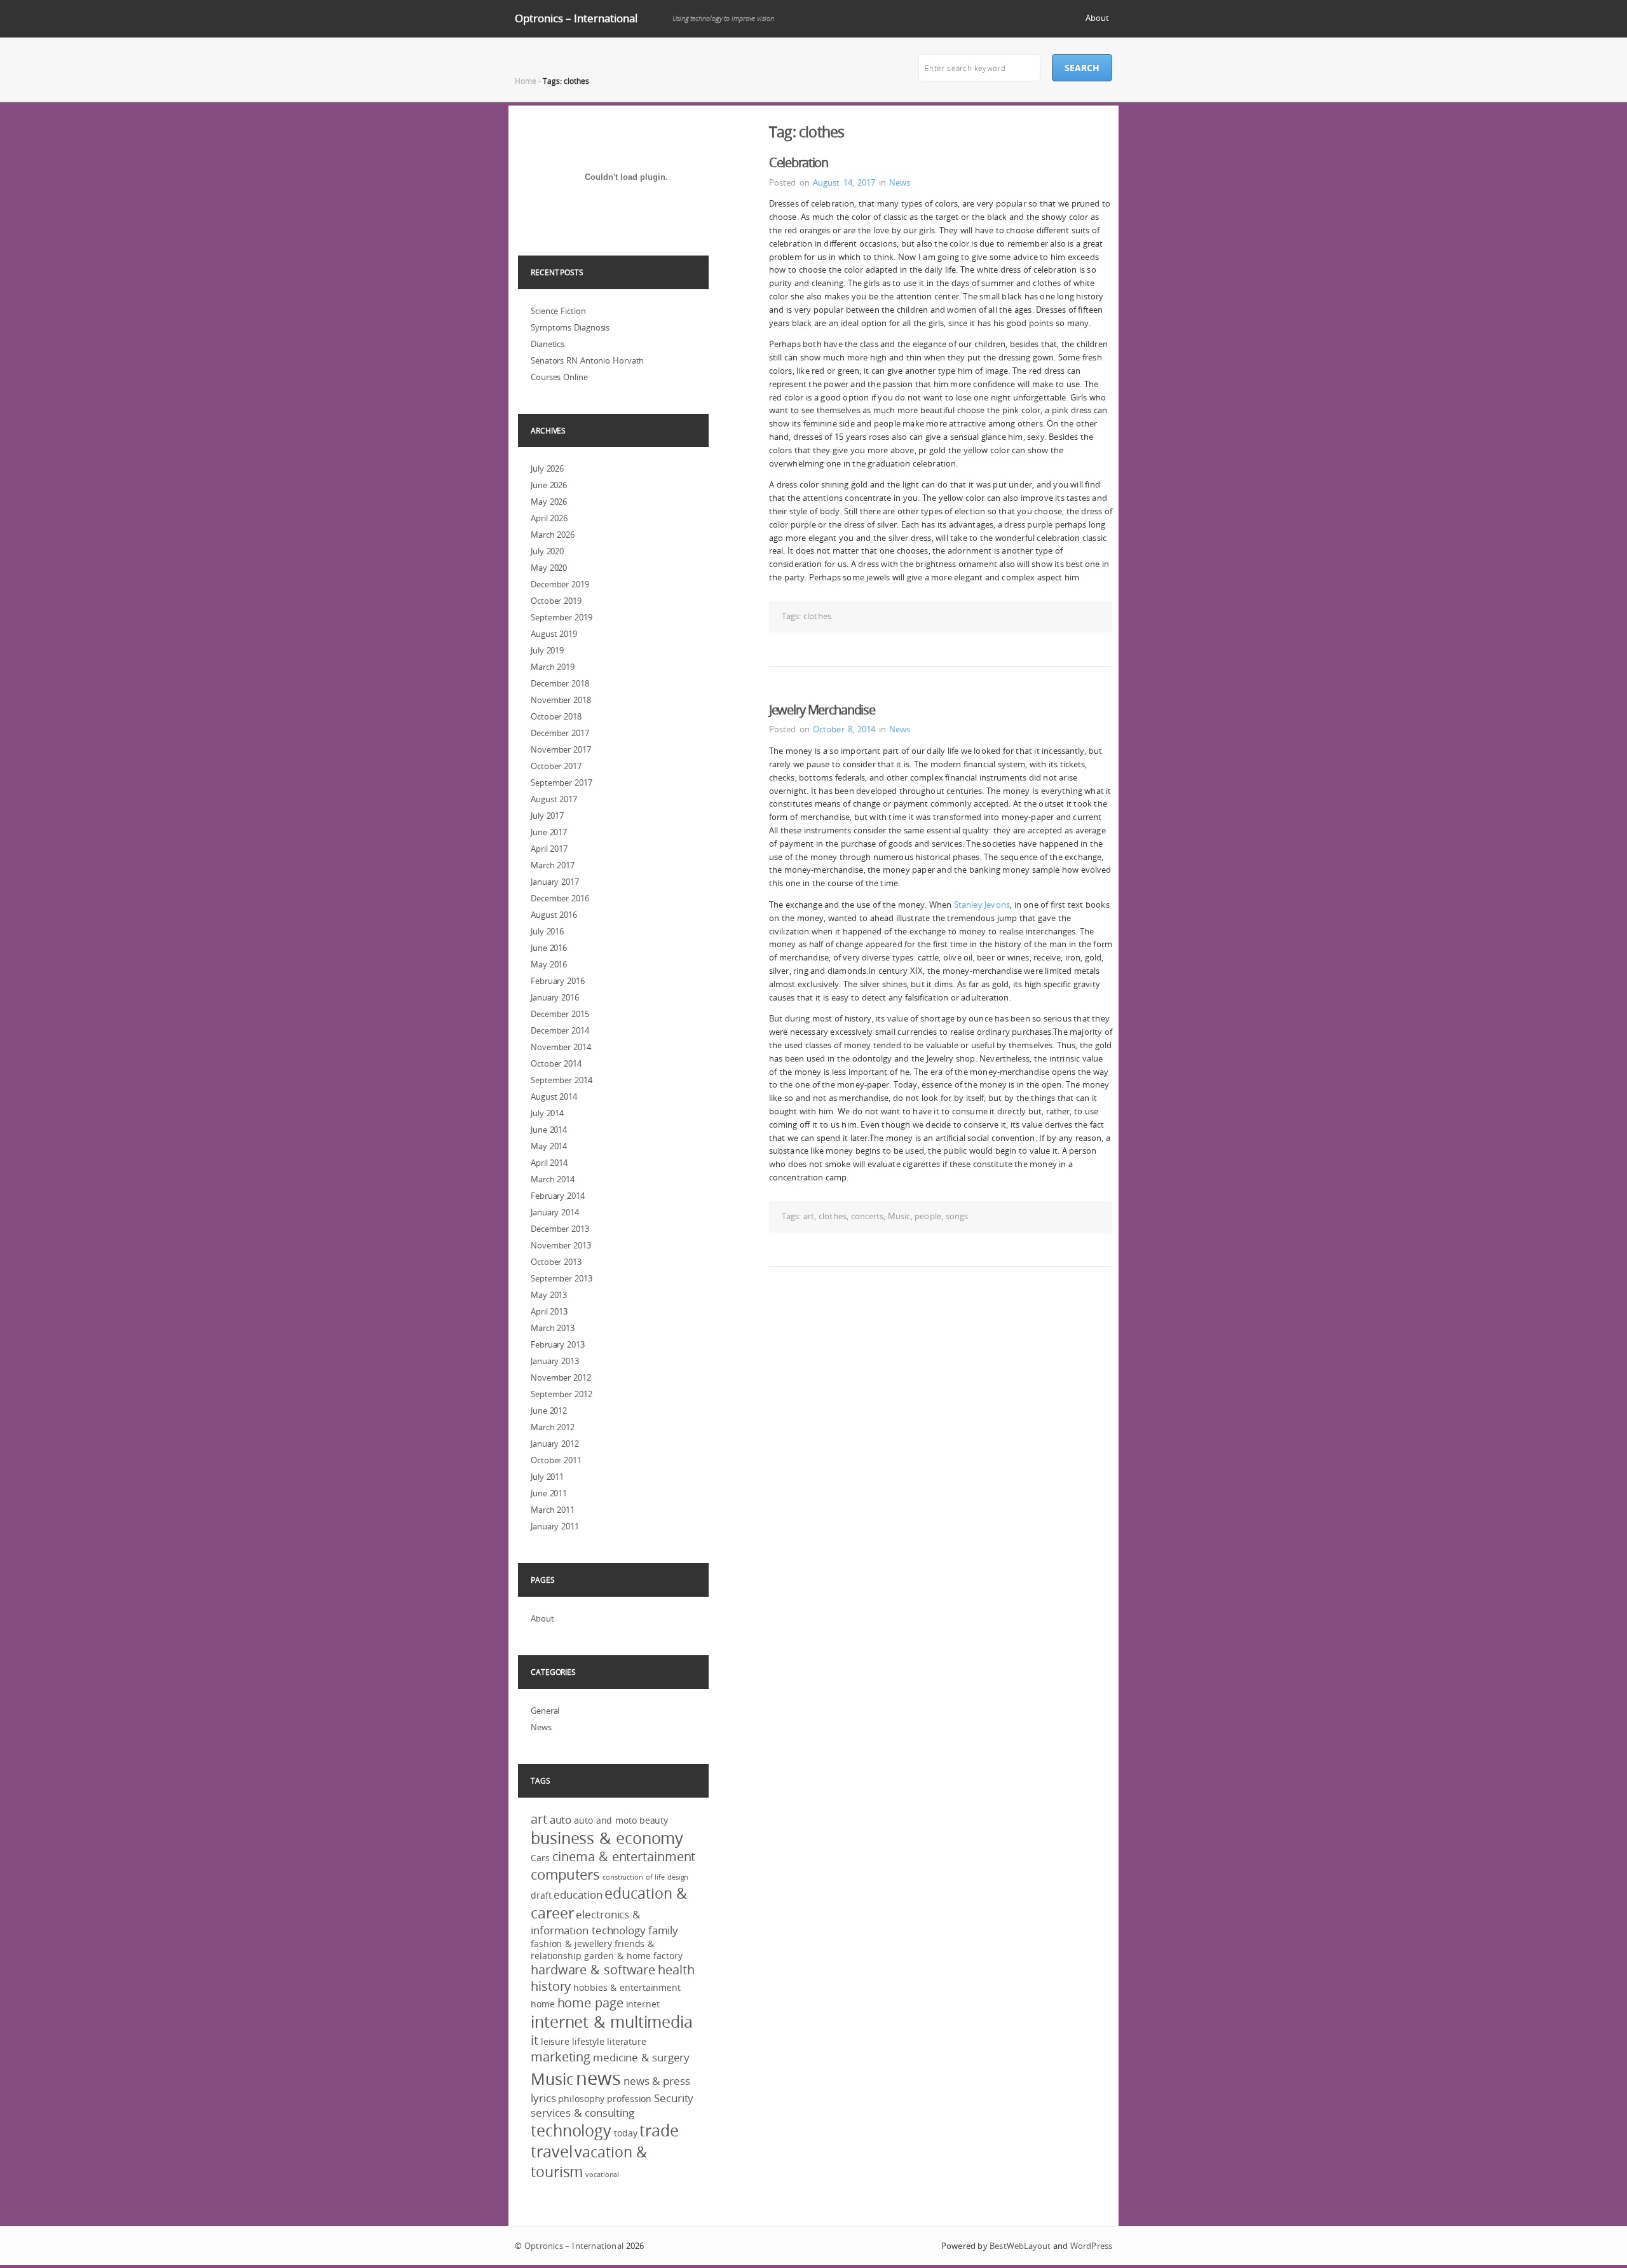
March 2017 (553, 865)
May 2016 (549, 964)
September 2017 (562, 782)
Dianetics (548, 344)
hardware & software (593, 1970)
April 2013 (549, 1311)
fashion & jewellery (571, 1944)
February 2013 (558, 1344)
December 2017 (560, 733)
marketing (561, 2057)
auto (561, 1820)
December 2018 (560, 683)
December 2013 (560, 1229)
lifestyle (588, 2041)
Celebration (799, 162)
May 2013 (549, 1295)
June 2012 (549, 1411)
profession (629, 2099)
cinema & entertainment (624, 1857)
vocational (602, 2175)
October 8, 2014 (844, 729)
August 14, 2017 (844, 182)
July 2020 (547, 551)
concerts (868, 1216)
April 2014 (549, 1163)
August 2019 (554, 634)
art (809, 1216)
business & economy (607, 1838)
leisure (555, 2041)
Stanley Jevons (982, 905)
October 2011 (556, 1460)
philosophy (581, 2099)
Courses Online (559, 377)
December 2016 (560, 898)
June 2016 (549, 948)
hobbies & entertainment (627, 1987)
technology (571, 2130)
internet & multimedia (612, 2022)
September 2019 (562, 617)
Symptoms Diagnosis (570, 327)
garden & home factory (633, 1956)
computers (565, 1874)
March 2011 (553, 1510)
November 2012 (561, 1377)
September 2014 (562, 1080)
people (928, 1216)
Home (526, 81)
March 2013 (553, 1328)
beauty (654, 1820)
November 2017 (561, 749)
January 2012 (555, 1444)
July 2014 (547, 1113)
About (1097, 18)
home (543, 2004)
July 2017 (547, 816)
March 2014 (553, 1179)
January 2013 (555, 1361)
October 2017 (556, 766)
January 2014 (555, 1212)
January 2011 (555, 1526)
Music (899, 1216)
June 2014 (549, 1130)
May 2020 (549, 568)
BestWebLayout (1020, 2246)
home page (590, 2003)
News (900, 182)
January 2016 (555, 997)
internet (643, 2004)
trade (659, 2130)
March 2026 (553, 535)
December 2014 (560, 1030)
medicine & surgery (641, 2057)
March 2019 (553, 667)
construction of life (634, 1877)
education (578, 1895)
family (663, 1930)
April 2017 (549, 849)
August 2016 (554, 915)
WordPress (1091, 2246)
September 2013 (562, 1278)
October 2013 (556, 1262)
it (534, 2040)
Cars (540, 1858)
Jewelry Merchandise (822, 710)
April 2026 (549, 518)
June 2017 (549, 832)
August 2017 (554, 799)
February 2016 (558, 981)
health (676, 1970)
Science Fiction (558, 311)
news (598, 2078)
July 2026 (547, 468)
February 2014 (558, 1196)
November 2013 (561, 1245)
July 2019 (547, 650)
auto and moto (605, 1820)
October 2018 (556, 716)
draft (541, 1895)
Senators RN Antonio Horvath (587, 360)
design (678, 1877)
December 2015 (560, 1014)
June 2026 (549, 485)
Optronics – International (576, 18)
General (545, 1711)
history (551, 1986)
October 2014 (556, 1063)
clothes (817, 616)
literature (627, 2041)
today (626, 2133)
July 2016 (547, 931)
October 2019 (556, 601)
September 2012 (562, 1394)
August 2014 (554, 1096)
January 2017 (555, 882)
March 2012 (553, 1427)
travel (551, 2151)
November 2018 (561, 700)
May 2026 (549, 502)
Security (674, 2098)
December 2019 (560, 584)
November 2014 (561, 1047)
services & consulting (582, 2113)
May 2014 (549, 1146)
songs (957, 1216)
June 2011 (549, 1493)
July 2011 (547, 1477)
